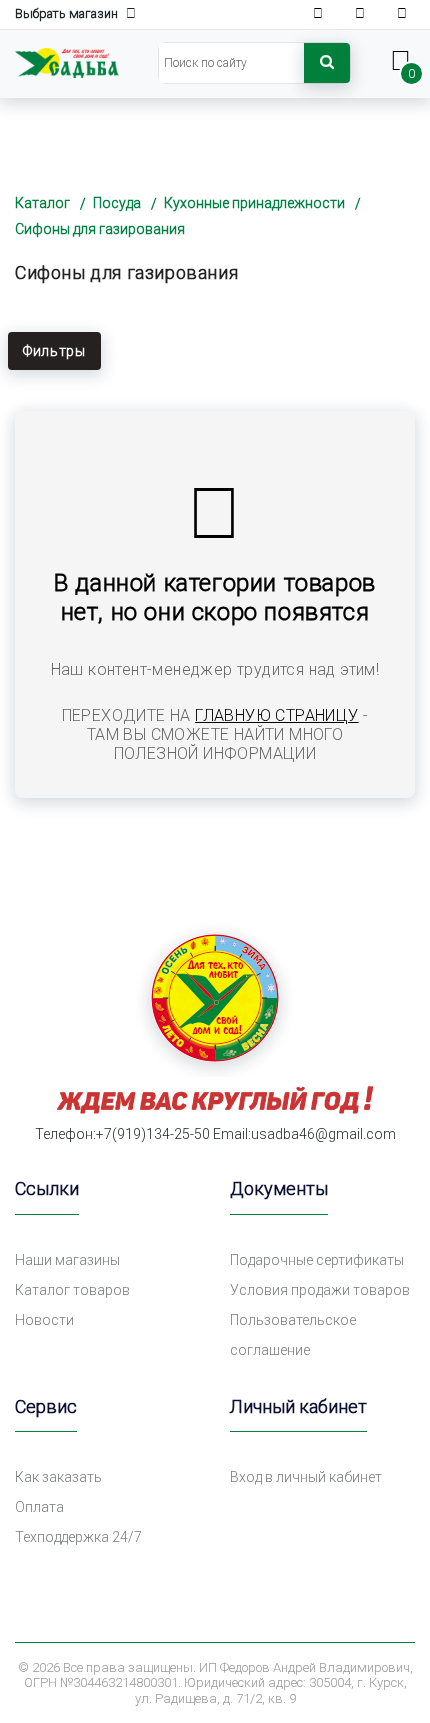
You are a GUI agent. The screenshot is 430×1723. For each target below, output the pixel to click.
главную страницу (276, 715)
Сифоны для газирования (100, 229)
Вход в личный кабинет (306, 1477)
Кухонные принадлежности (254, 203)
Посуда (117, 203)
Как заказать (58, 1477)
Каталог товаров (72, 1290)
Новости (44, 1320)
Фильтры (54, 351)
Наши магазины (67, 1260)
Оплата (39, 1507)
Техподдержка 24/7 (78, 1537)
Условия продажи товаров (320, 1290)
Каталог (42, 203)
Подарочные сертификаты (317, 1260)
